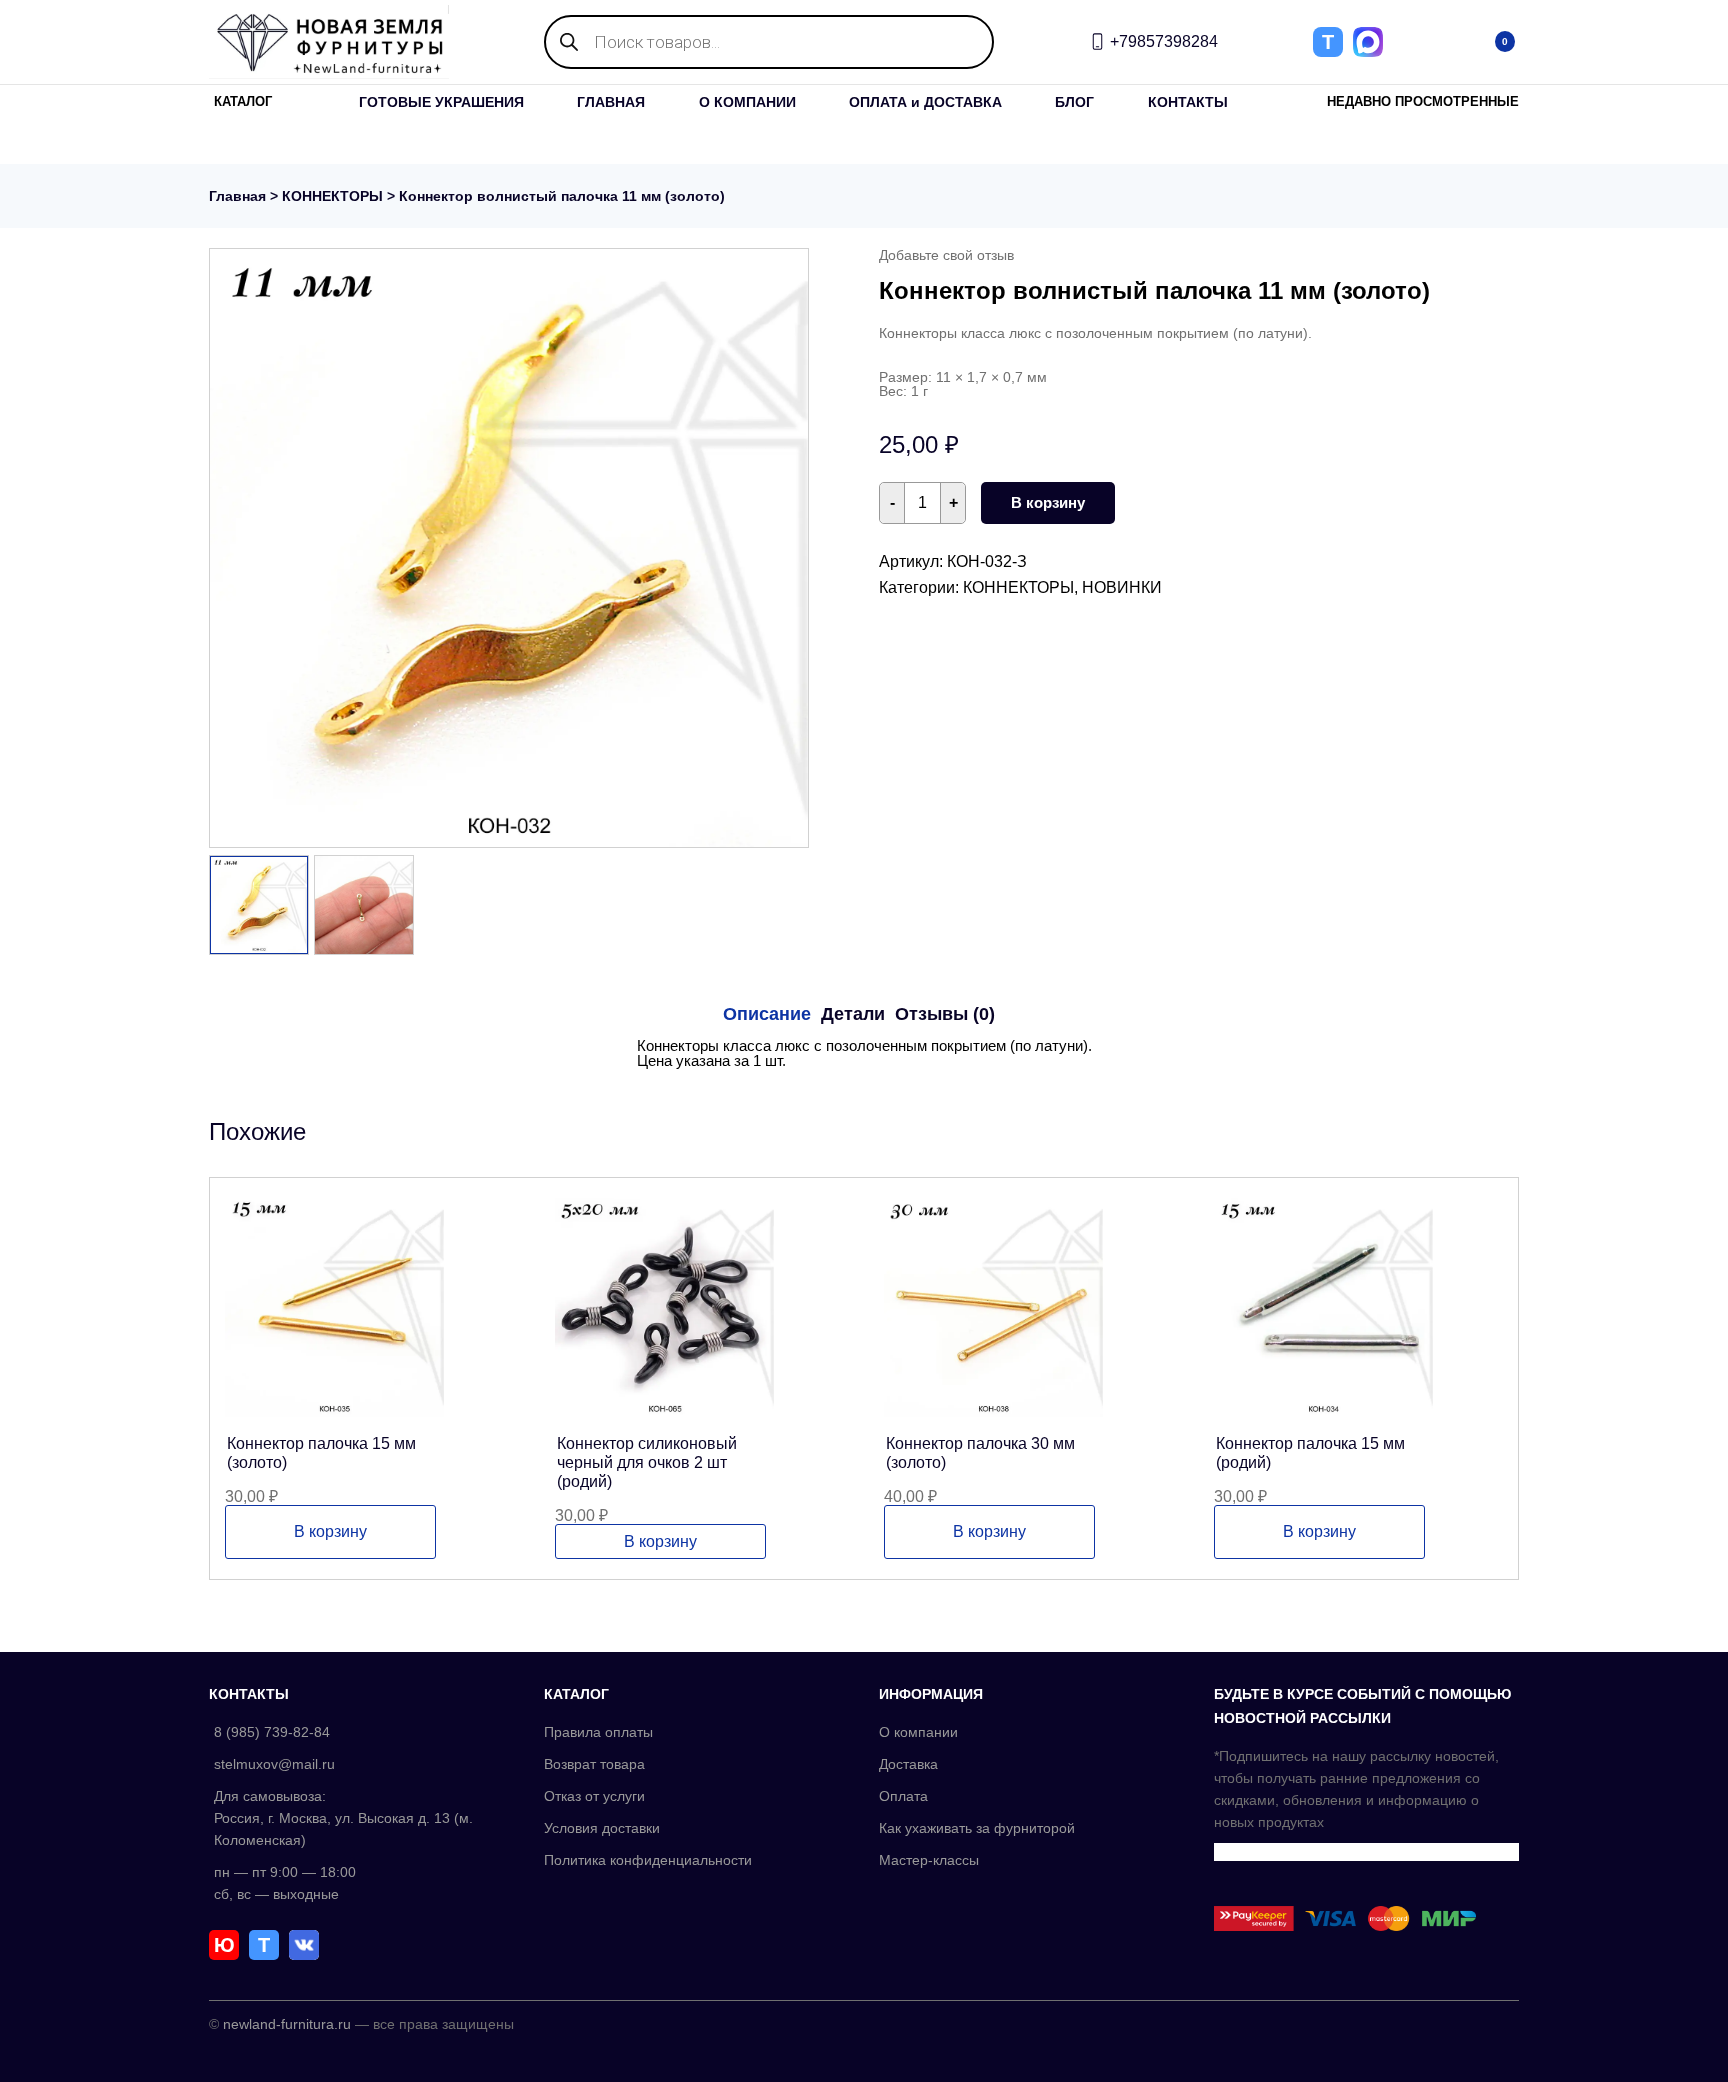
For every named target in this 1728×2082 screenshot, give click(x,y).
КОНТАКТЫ (1188, 102)
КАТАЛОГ (243, 101)
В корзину (1048, 502)
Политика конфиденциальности (648, 1860)
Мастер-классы (929, 1860)
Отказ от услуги (594, 1796)
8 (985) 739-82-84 (272, 1732)
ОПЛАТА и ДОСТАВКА (925, 102)
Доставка (908, 1764)
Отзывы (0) (945, 1014)
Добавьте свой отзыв (946, 255)
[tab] (767, 1014)
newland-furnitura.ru (287, 2024)
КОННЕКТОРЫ (332, 196)
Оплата (903, 1796)
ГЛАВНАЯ (611, 102)
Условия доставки (602, 1828)
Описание (767, 1014)
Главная (237, 196)
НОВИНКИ (1122, 587)
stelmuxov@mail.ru (274, 1764)
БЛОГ (1074, 102)
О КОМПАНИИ (747, 102)
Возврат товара (594, 1764)
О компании (918, 1732)
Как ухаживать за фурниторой (977, 1828)
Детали (853, 1014)
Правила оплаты (598, 1732)
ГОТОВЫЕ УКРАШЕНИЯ (441, 102)
